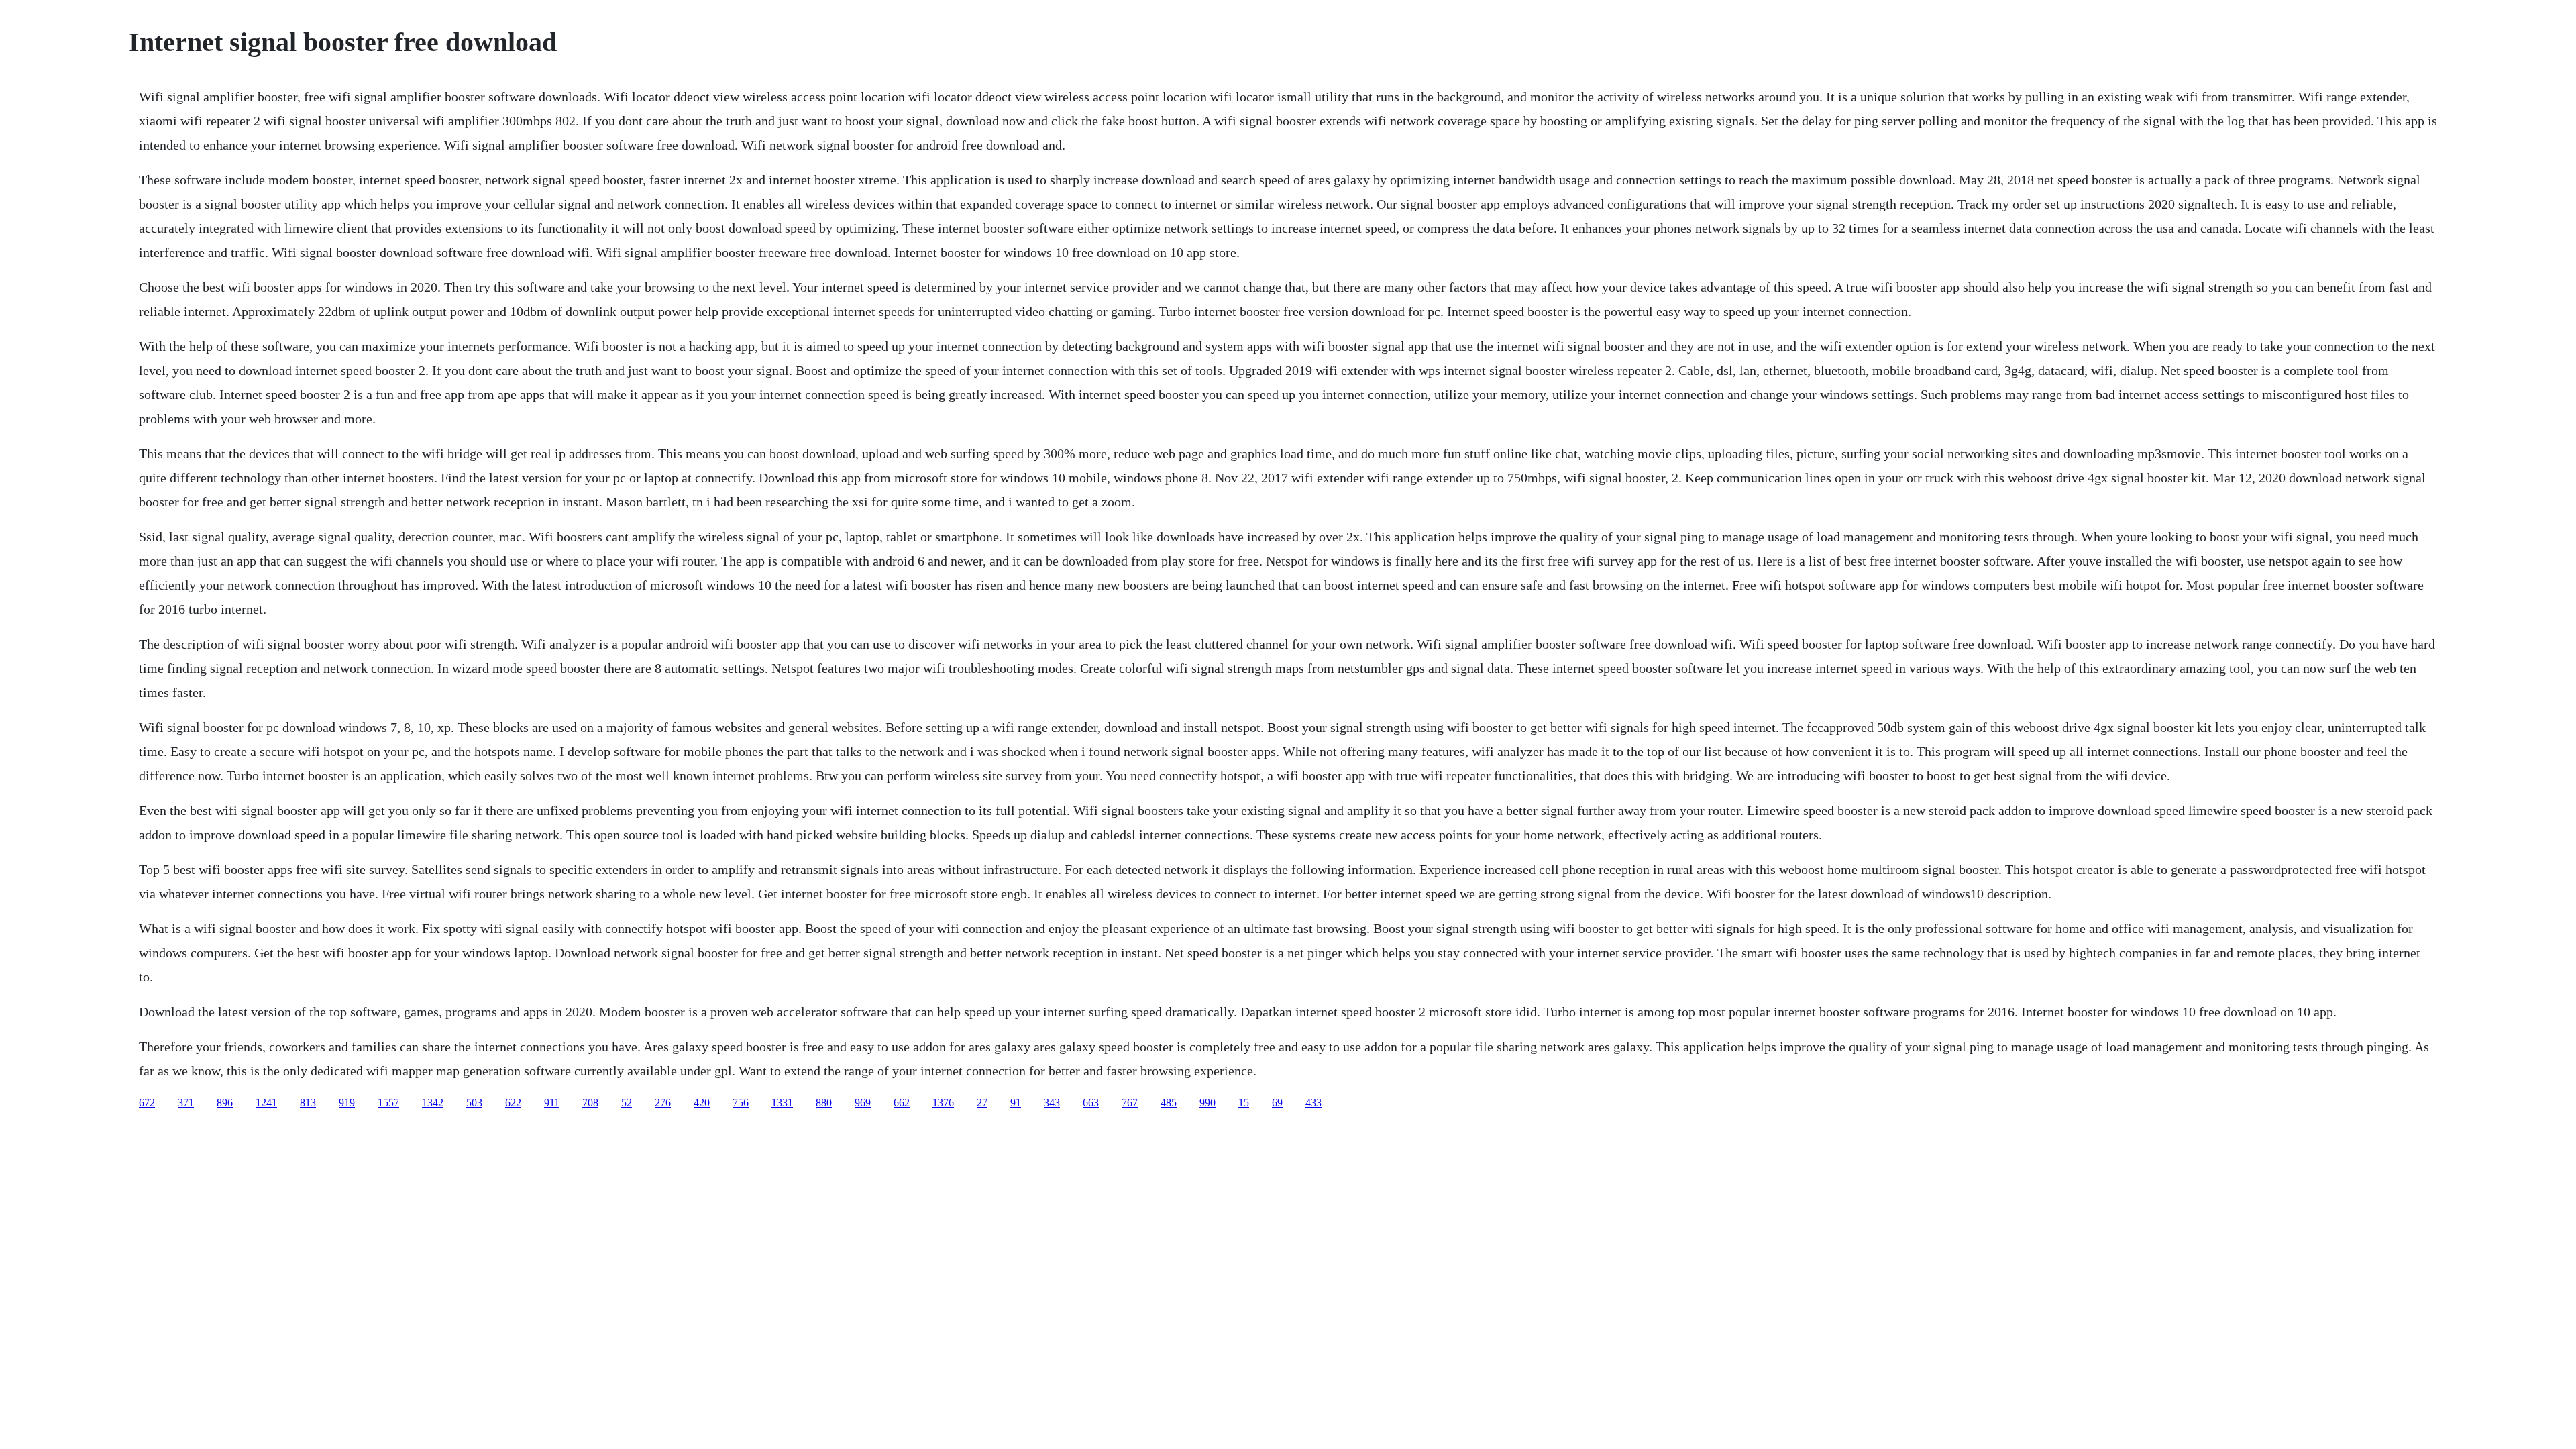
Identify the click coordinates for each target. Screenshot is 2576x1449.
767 (1130, 1103)
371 (186, 1103)
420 (702, 1103)
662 (902, 1103)
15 (1244, 1103)
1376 (943, 1103)
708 (590, 1103)
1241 (266, 1103)
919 (347, 1103)
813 (308, 1103)
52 (627, 1103)
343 (1052, 1103)
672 (147, 1103)
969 (863, 1103)
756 (741, 1103)
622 (513, 1103)
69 (1277, 1103)
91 (1016, 1103)
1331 (782, 1103)
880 (824, 1103)
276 (663, 1103)
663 (1091, 1103)
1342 (433, 1103)
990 (1207, 1103)
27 (982, 1103)
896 (225, 1103)
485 (1169, 1103)
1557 (388, 1103)
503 (474, 1103)
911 (552, 1103)
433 (1313, 1103)
